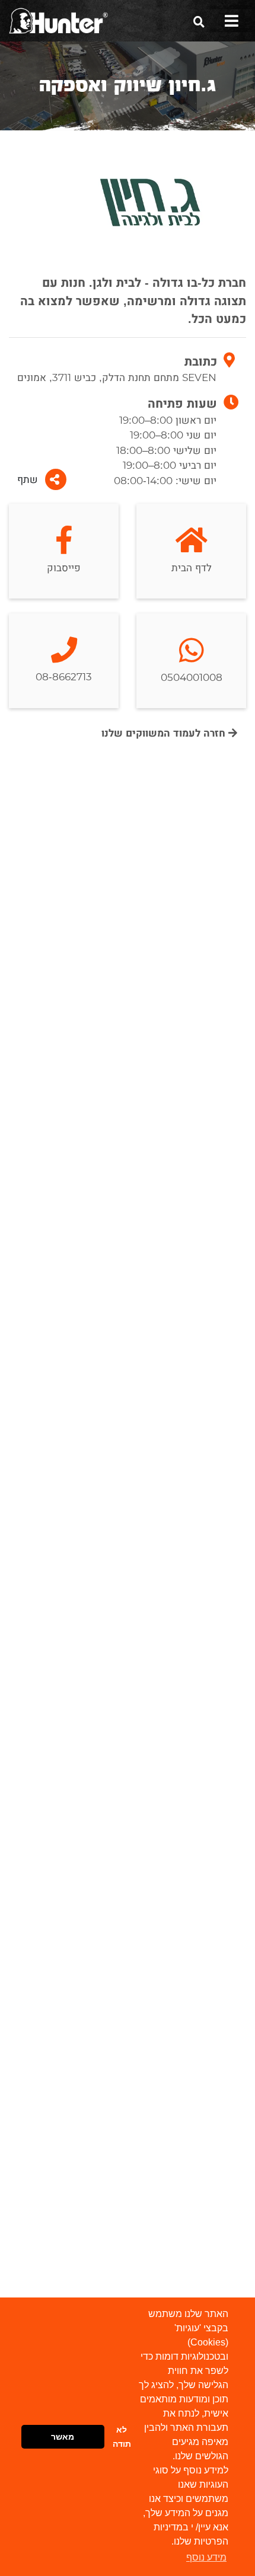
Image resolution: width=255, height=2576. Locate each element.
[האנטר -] (58, 20)
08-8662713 (64, 677)
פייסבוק (64, 568)
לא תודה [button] (122, 2437)
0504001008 (192, 678)
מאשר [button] (63, 2437)
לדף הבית (192, 568)
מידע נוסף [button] (206, 2557)
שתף (28, 480)
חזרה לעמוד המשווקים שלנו (165, 733)
